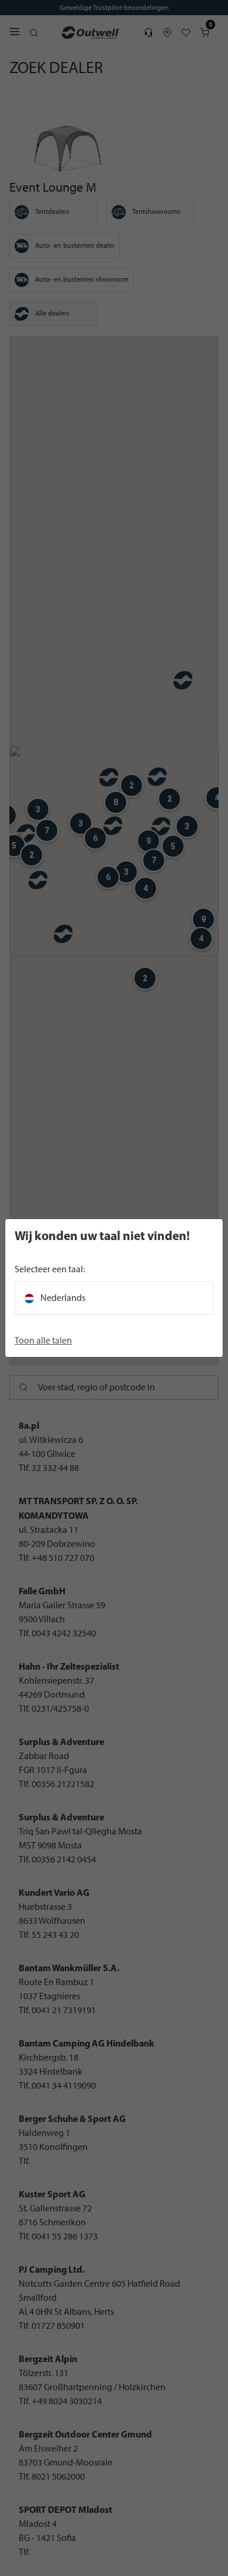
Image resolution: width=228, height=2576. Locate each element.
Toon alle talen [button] (43, 1340)
